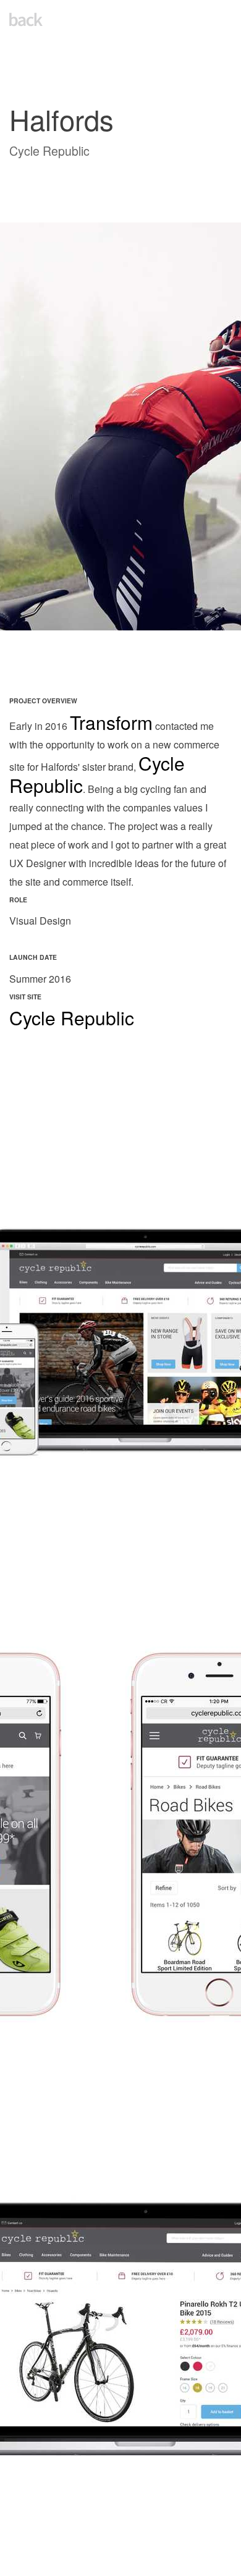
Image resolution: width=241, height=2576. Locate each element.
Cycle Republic (72, 1018)
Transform (111, 722)
